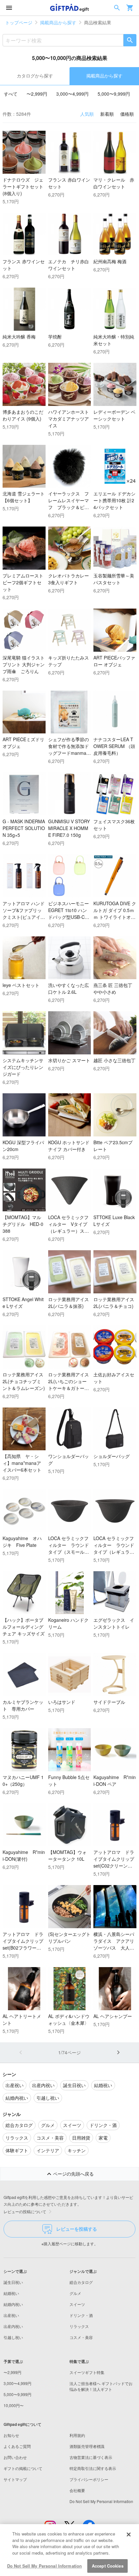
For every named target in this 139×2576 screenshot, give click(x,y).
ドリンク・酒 (81, 2315)
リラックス (79, 2326)
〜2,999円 (37, 94)
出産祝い (11, 2315)
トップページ (19, 22)
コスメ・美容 (81, 2337)
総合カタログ (81, 2282)
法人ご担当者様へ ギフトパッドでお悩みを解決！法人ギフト (101, 2386)
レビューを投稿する (77, 2229)
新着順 (107, 114)
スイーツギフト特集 (87, 2372)
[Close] (129, 2534)
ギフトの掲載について (23, 2468)
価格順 (127, 114)
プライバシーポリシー (89, 2479)
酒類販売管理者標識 (87, 2446)
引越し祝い (13, 2337)
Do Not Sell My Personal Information (45, 2566)
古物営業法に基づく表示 (91, 2457)
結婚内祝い (13, 2304)
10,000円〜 (14, 2405)
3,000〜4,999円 (72, 94)
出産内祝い (13, 2326)
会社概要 (77, 2490)
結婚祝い (11, 2293)
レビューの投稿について (25, 2211)
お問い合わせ (15, 2457)
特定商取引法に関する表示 (93, 2468)
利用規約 (77, 2435)
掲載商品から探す (58, 22)
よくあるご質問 (17, 2446)
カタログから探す (35, 76)
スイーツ (77, 2304)
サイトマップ (15, 2479)
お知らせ (11, 2435)
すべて (11, 94)
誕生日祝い (13, 2282)
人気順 (87, 114)
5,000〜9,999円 (114, 94)
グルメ (75, 2293)
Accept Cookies (108, 2566)
